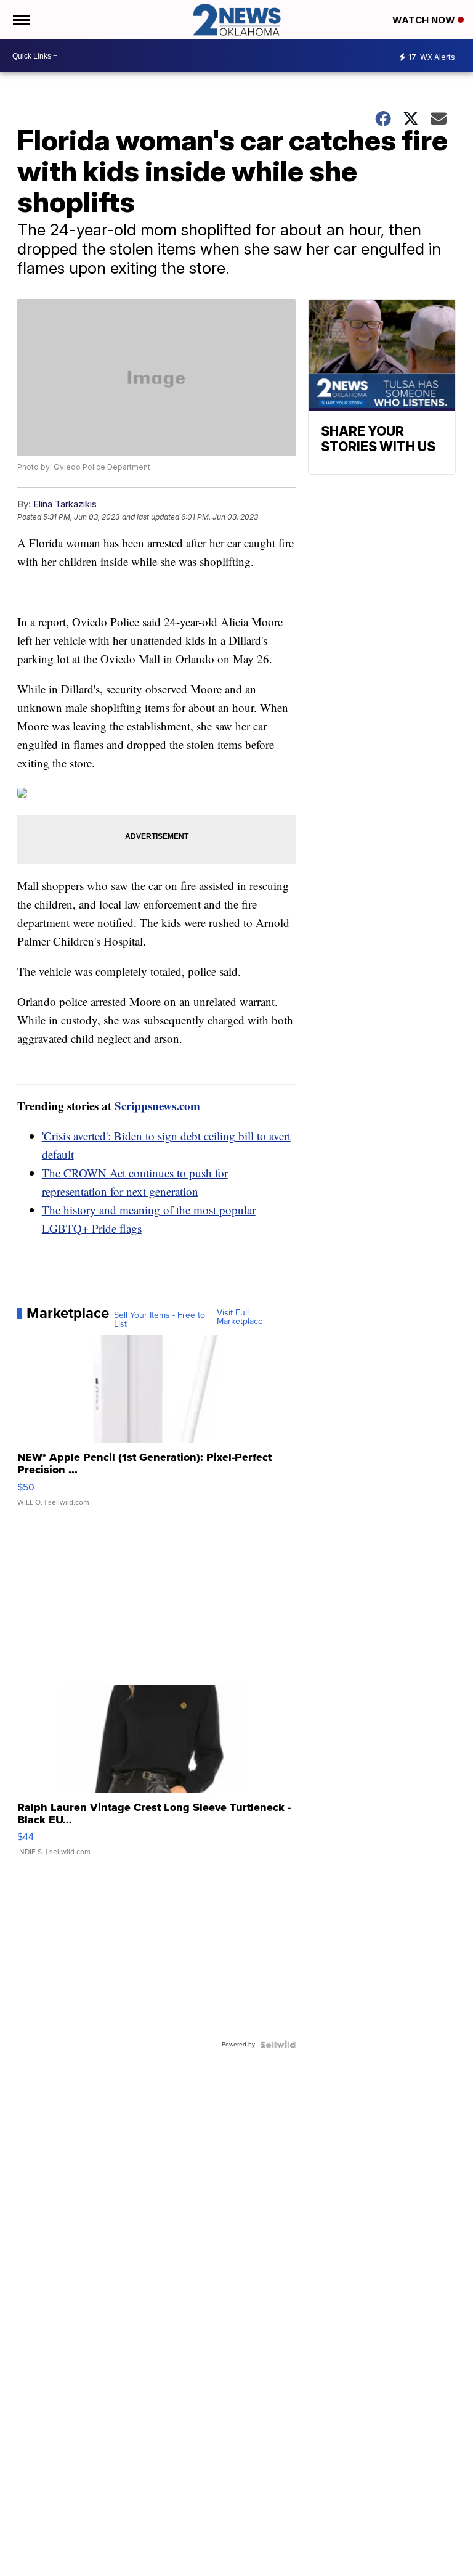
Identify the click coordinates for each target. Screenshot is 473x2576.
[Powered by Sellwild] (278, 2045)
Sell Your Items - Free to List (160, 1320)
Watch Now (425, 20)
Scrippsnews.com (157, 1106)
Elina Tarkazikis (65, 504)
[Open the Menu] (21, 20)
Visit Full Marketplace (240, 1317)
